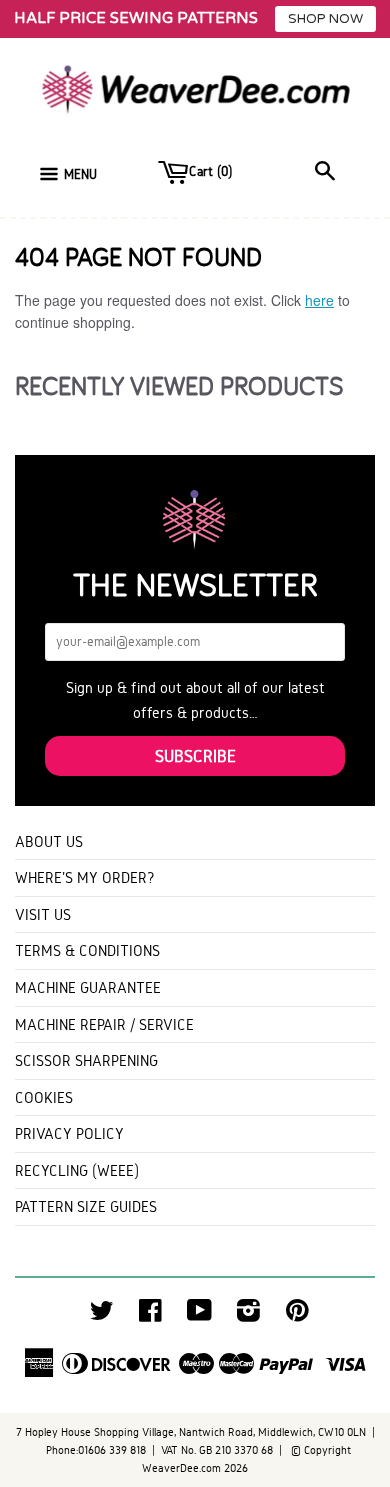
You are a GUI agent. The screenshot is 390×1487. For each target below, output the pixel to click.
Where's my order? (85, 877)
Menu (80, 174)
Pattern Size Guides (86, 1206)
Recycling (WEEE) (77, 1170)
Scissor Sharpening (86, 1060)
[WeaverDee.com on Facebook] (150, 1315)
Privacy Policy (69, 1133)
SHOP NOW (325, 19)
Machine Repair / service (104, 1024)
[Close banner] (369, 19)
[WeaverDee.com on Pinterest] (297, 1315)
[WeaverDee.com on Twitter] (102, 1315)
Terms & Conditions (87, 950)
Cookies (44, 1097)
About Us (49, 841)
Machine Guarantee (88, 987)
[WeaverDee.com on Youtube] (199, 1315)
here (319, 300)
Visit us (43, 914)
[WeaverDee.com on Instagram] (248, 1315)
